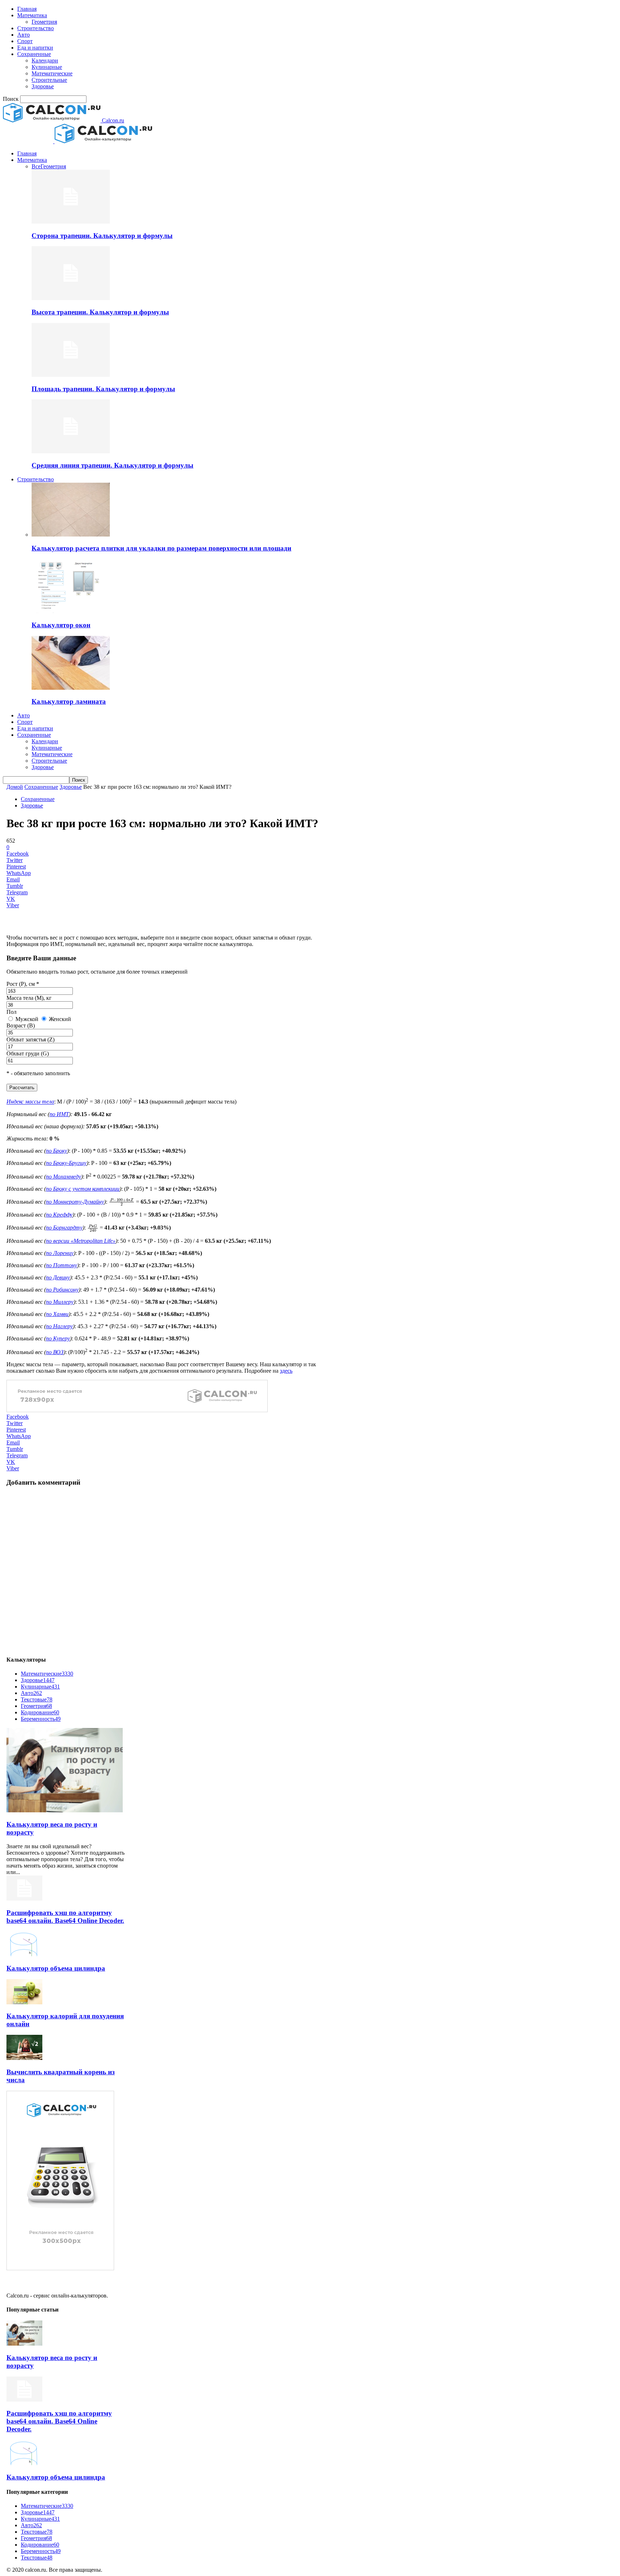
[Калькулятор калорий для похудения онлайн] (24, 2002)
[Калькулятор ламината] (71, 688)
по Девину (58, 1277)
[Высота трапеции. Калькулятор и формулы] (71, 298)
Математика (32, 15)
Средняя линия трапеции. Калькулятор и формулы (112, 465)
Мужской (26, 1019)
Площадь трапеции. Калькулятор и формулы (103, 389)
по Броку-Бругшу (66, 1163)
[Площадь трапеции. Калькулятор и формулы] (71, 375)
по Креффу (59, 1215)
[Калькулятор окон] (71, 611)
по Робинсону (62, 1290)
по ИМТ (59, 1114)
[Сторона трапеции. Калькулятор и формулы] (71, 222)
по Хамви (57, 1314)
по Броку (57, 1151)
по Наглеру (59, 1326)
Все (36, 166)
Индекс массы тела (30, 1102)
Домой (15, 787)
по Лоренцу (60, 1253)
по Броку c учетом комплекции (83, 1189)
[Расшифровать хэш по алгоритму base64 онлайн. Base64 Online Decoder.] (24, 1899)
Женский (59, 1019)
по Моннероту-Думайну (75, 1202)
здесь (286, 1371)
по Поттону (62, 1265)
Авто (24, 35)
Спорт (25, 41)
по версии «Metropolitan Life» (81, 1241)
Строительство (36, 28)
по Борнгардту (64, 1228)
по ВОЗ (55, 1352)
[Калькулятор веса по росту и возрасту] (65, 1810)
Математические (52, 73)
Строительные (49, 80)
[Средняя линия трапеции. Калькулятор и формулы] (71, 451)
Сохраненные (34, 54)
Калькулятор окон (61, 625)
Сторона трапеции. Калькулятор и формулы (102, 236)
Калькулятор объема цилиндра (56, 1968)
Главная (27, 9)
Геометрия (44, 22)
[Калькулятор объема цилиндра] (24, 1954)
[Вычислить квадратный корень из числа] (24, 2058)
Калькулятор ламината (69, 701)
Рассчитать (22, 1088)
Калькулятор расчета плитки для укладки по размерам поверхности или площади (161, 548)
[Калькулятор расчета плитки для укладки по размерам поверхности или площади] (71, 535)
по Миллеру (60, 1302)
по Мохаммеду (64, 1177)
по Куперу (58, 1338)
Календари (45, 60)
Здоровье (43, 86)
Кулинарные (47, 67)
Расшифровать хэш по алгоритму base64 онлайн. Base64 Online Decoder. (65, 1917)
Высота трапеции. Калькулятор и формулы (100, 312)
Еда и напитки (35, 48)
